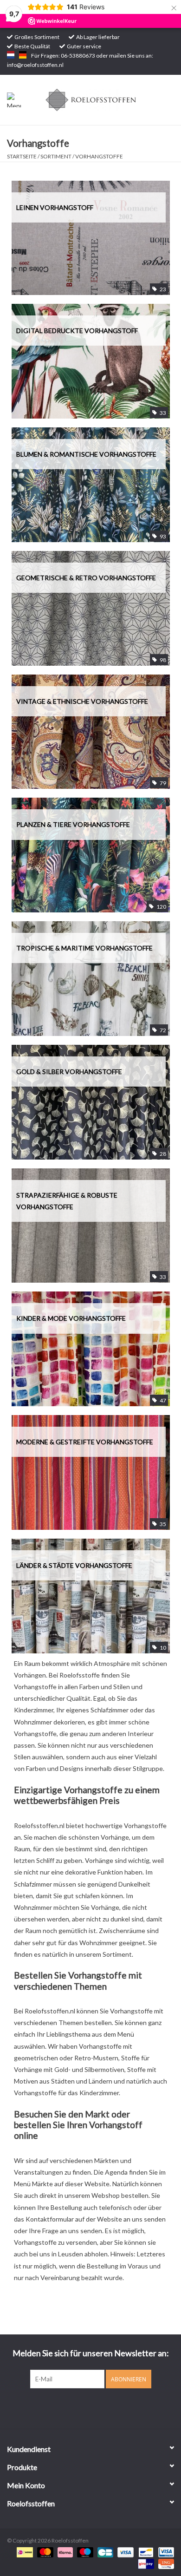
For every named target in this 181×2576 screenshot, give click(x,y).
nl (11, 55)
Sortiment (56, 156)
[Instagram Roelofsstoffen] (99, 2407)
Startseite (22, 156)
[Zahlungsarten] (23, 2552)
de (23, 55)
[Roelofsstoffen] (105, 99)
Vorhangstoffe (99, 156)
